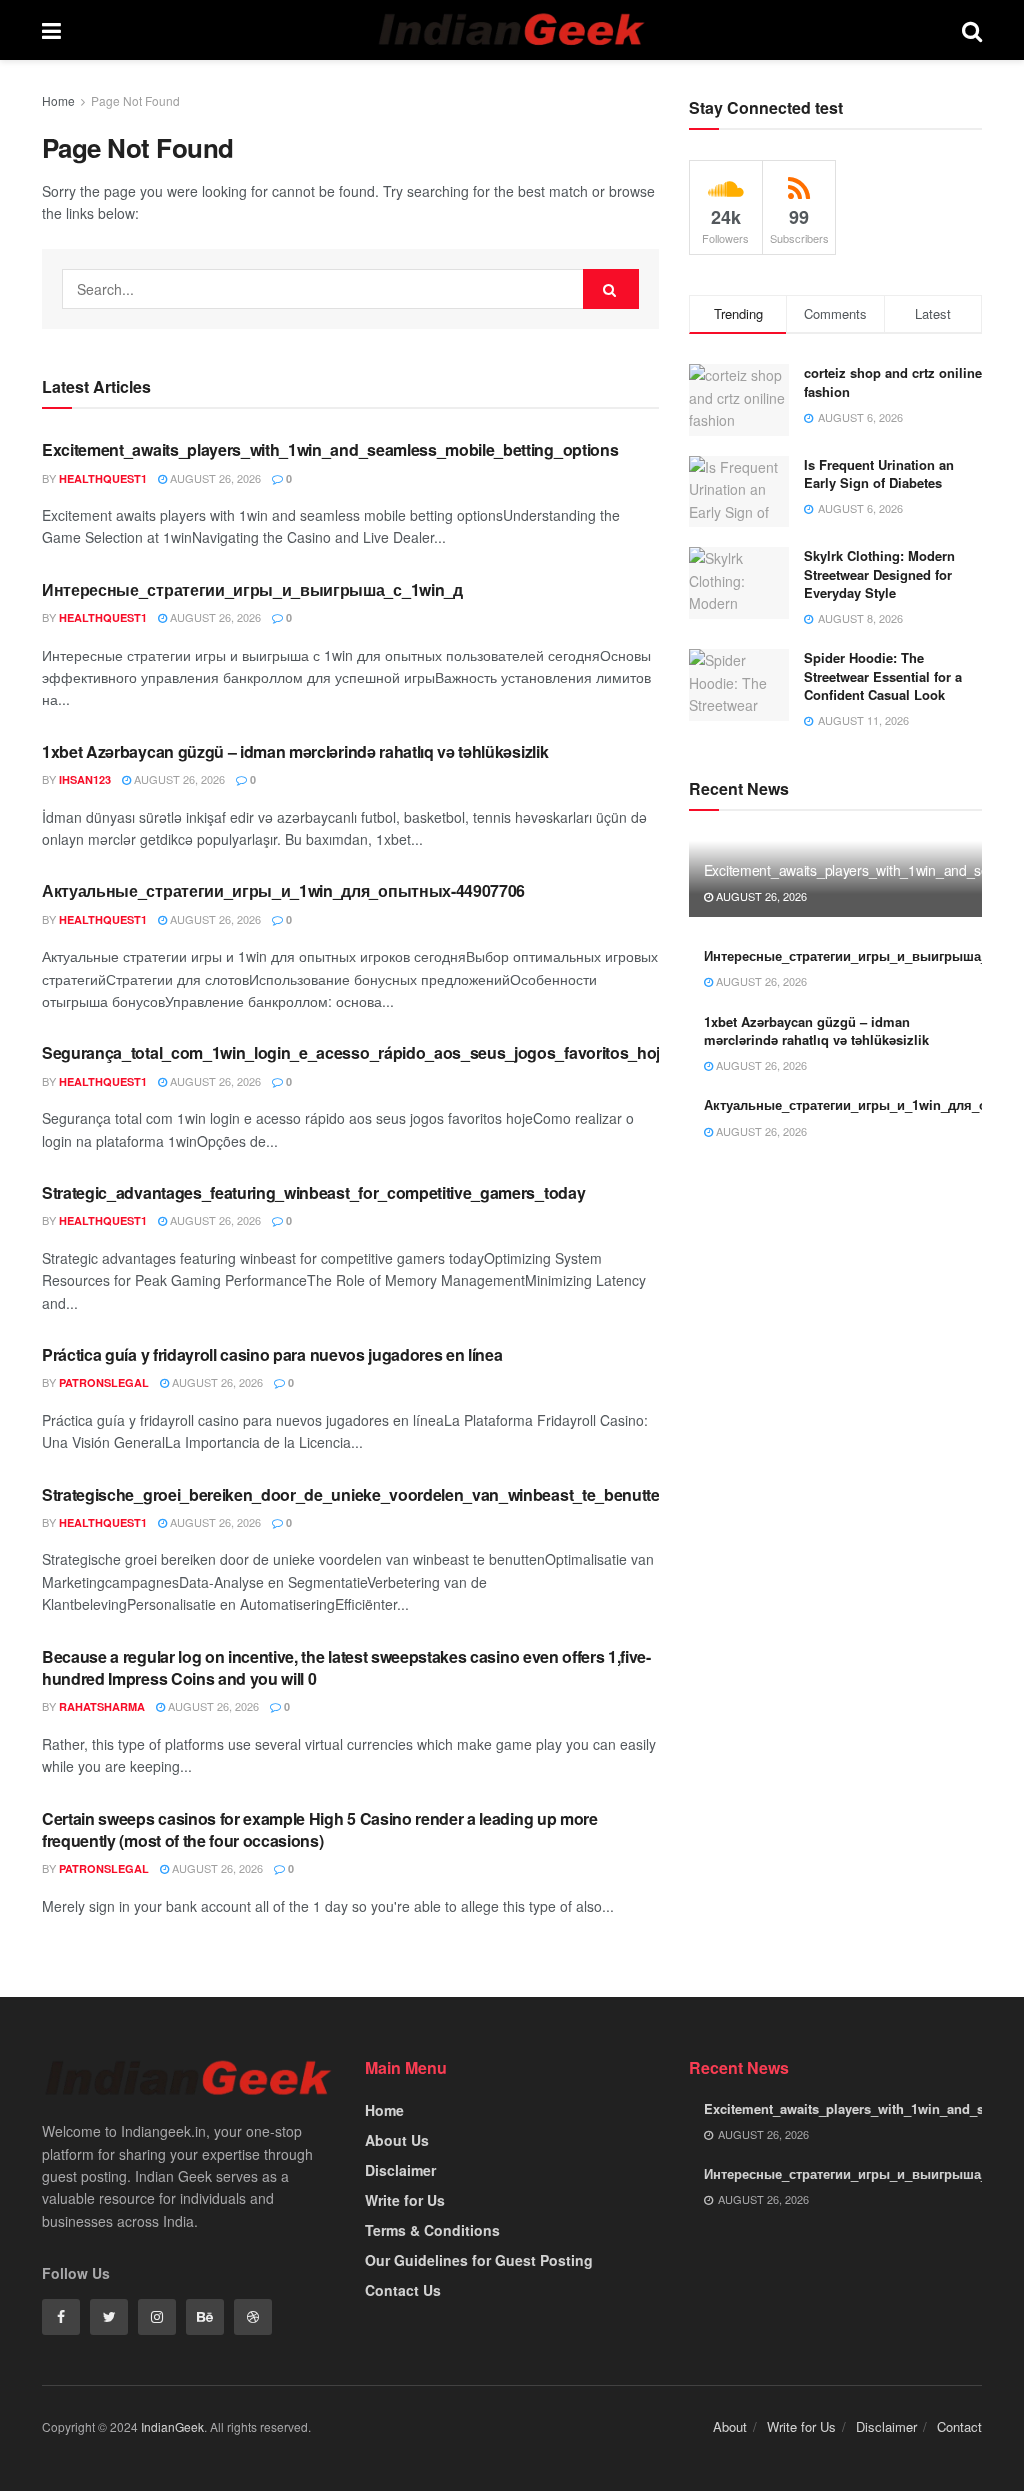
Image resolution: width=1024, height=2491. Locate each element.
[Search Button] (611, 289)
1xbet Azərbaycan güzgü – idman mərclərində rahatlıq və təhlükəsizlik (295, 751)
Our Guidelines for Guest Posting (479, 2260)
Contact (959, 2426)
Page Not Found (135, 100)
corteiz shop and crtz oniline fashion (893, 381)
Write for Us (405, 2200)
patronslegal (104, 1382)
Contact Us (403, 2290)
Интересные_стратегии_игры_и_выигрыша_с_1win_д (252, 589)
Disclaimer (400, 2170)
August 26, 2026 (214, 478)
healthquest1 (103, 478)
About (730, 2426)
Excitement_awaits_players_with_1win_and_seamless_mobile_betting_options (330, 449)
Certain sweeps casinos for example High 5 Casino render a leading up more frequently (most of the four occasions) (320, 1829)
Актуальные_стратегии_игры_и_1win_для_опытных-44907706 (283, 890)
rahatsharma (102, 1706)
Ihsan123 (85, 779)
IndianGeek (172, 2426)
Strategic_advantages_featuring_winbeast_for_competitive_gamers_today (313, 1192)
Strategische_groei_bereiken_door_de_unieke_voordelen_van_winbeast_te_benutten (355, 1494)
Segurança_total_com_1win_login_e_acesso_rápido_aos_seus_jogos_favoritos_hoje (355, 1052)
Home (58, 100)
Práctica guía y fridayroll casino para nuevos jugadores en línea (272, 1354)
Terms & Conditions (432, 2230)
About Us (397, 2140)
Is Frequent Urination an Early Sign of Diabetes (879, 473)
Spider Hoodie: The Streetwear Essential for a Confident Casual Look (883, 675)
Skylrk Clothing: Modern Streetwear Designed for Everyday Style (879, 573)
